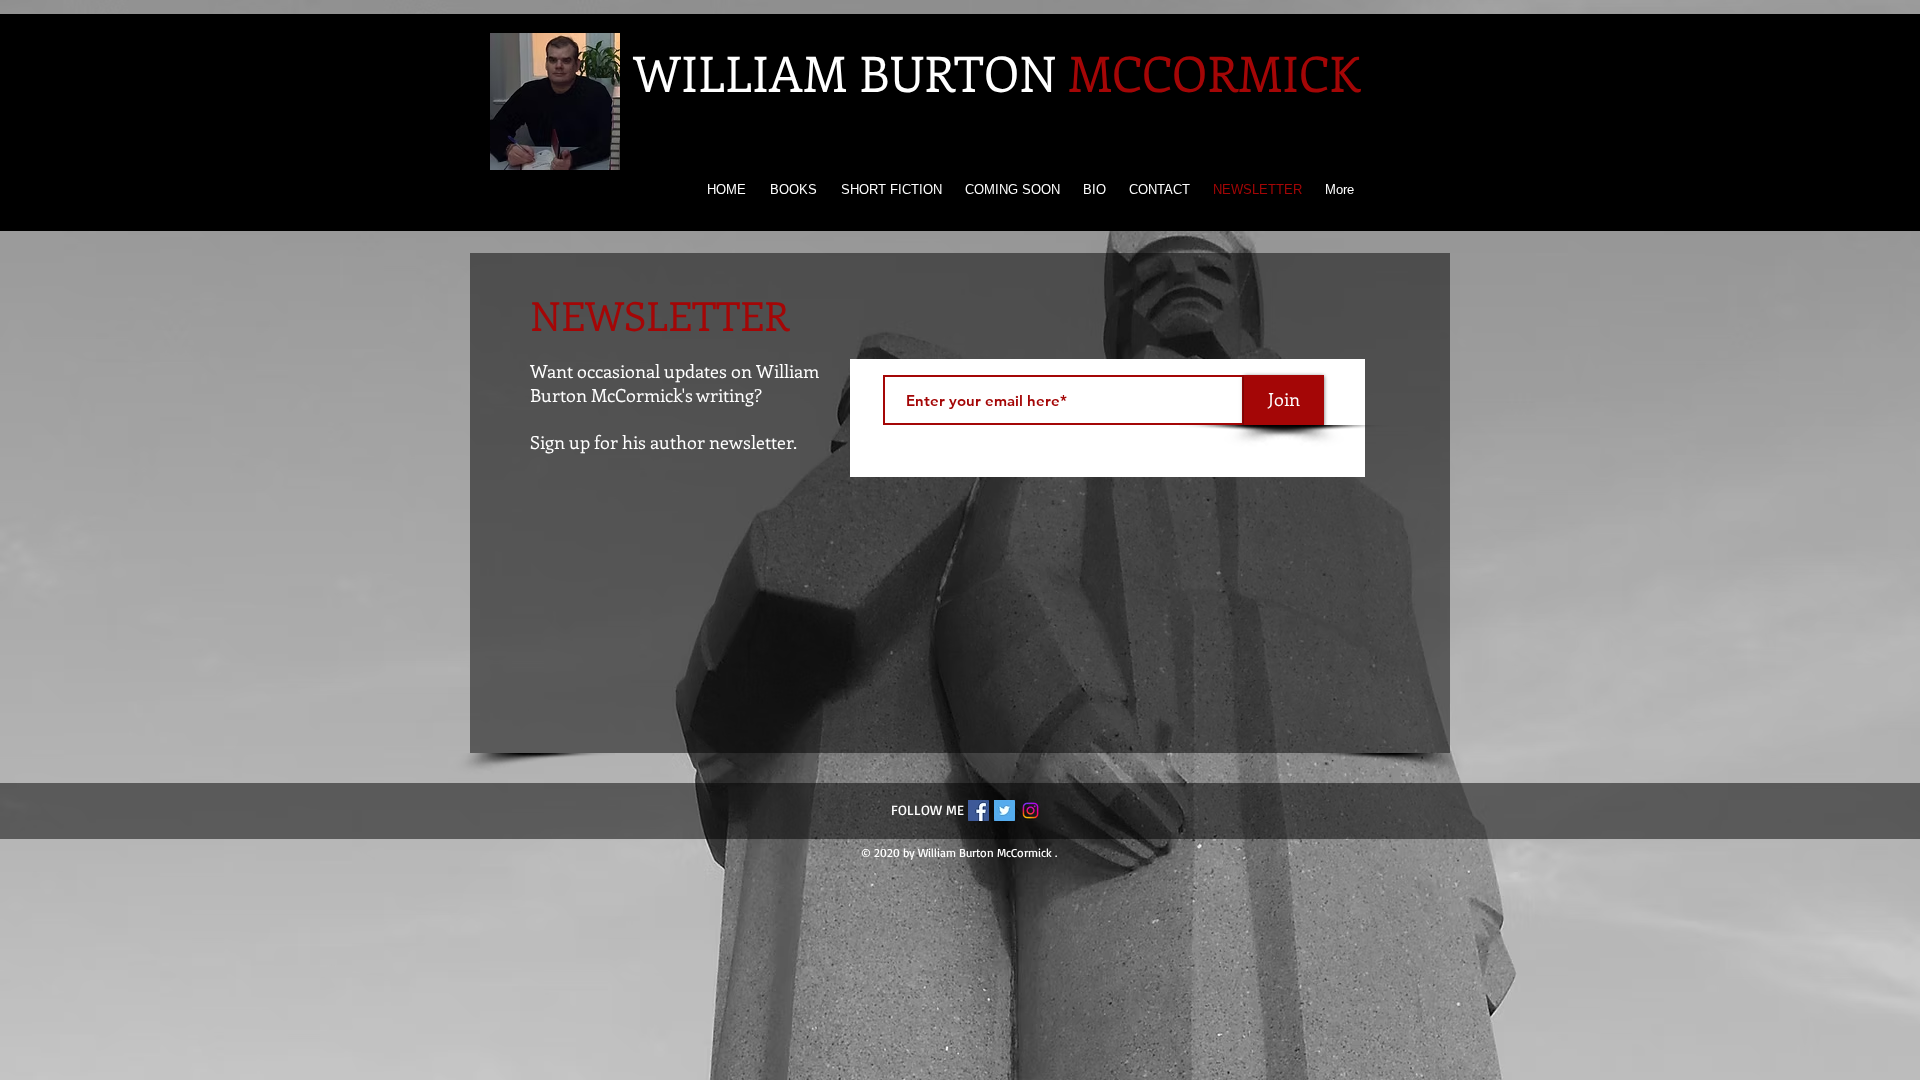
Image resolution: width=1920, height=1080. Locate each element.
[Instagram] (1030, 810)
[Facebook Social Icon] (978, 810)
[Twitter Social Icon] (1004, 810)
